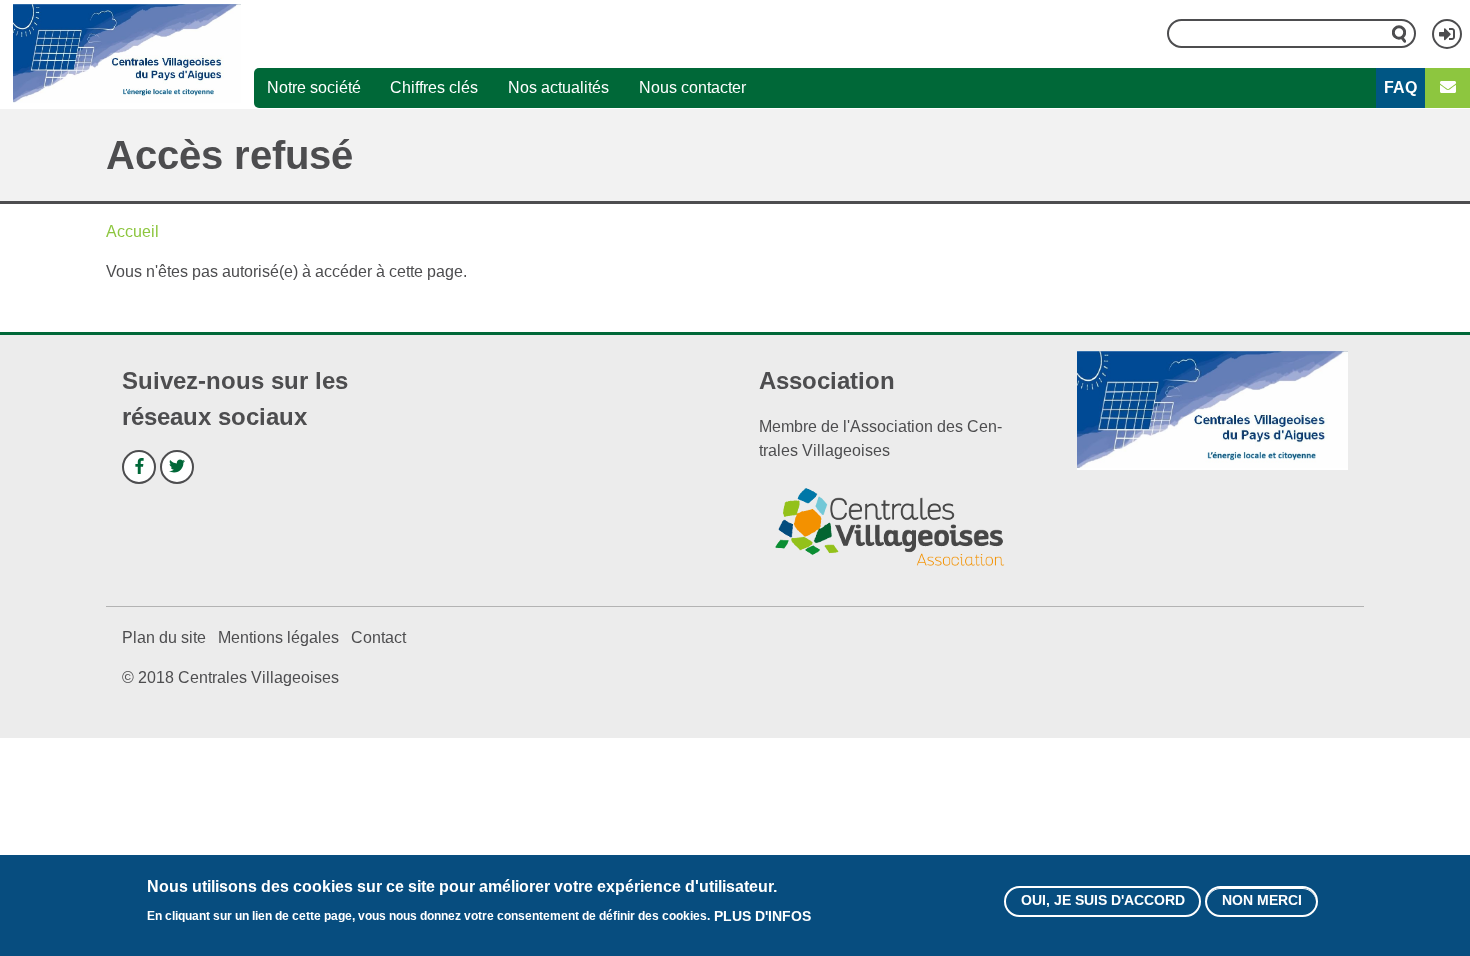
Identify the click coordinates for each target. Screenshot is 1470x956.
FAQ (1400, 87)
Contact (378, 637)
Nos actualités (558, 87)
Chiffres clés (434, 87)
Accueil (132, 231)
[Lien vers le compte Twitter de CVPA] (177, 467)
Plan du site (164, 637)
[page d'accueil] (127, 54)
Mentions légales (278, 637)
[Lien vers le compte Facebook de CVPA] (139, 467)
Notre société (314, 87)
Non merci (1262, 901)
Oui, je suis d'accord (1103, 901)
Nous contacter (692, 87)
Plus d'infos (762, 916)
